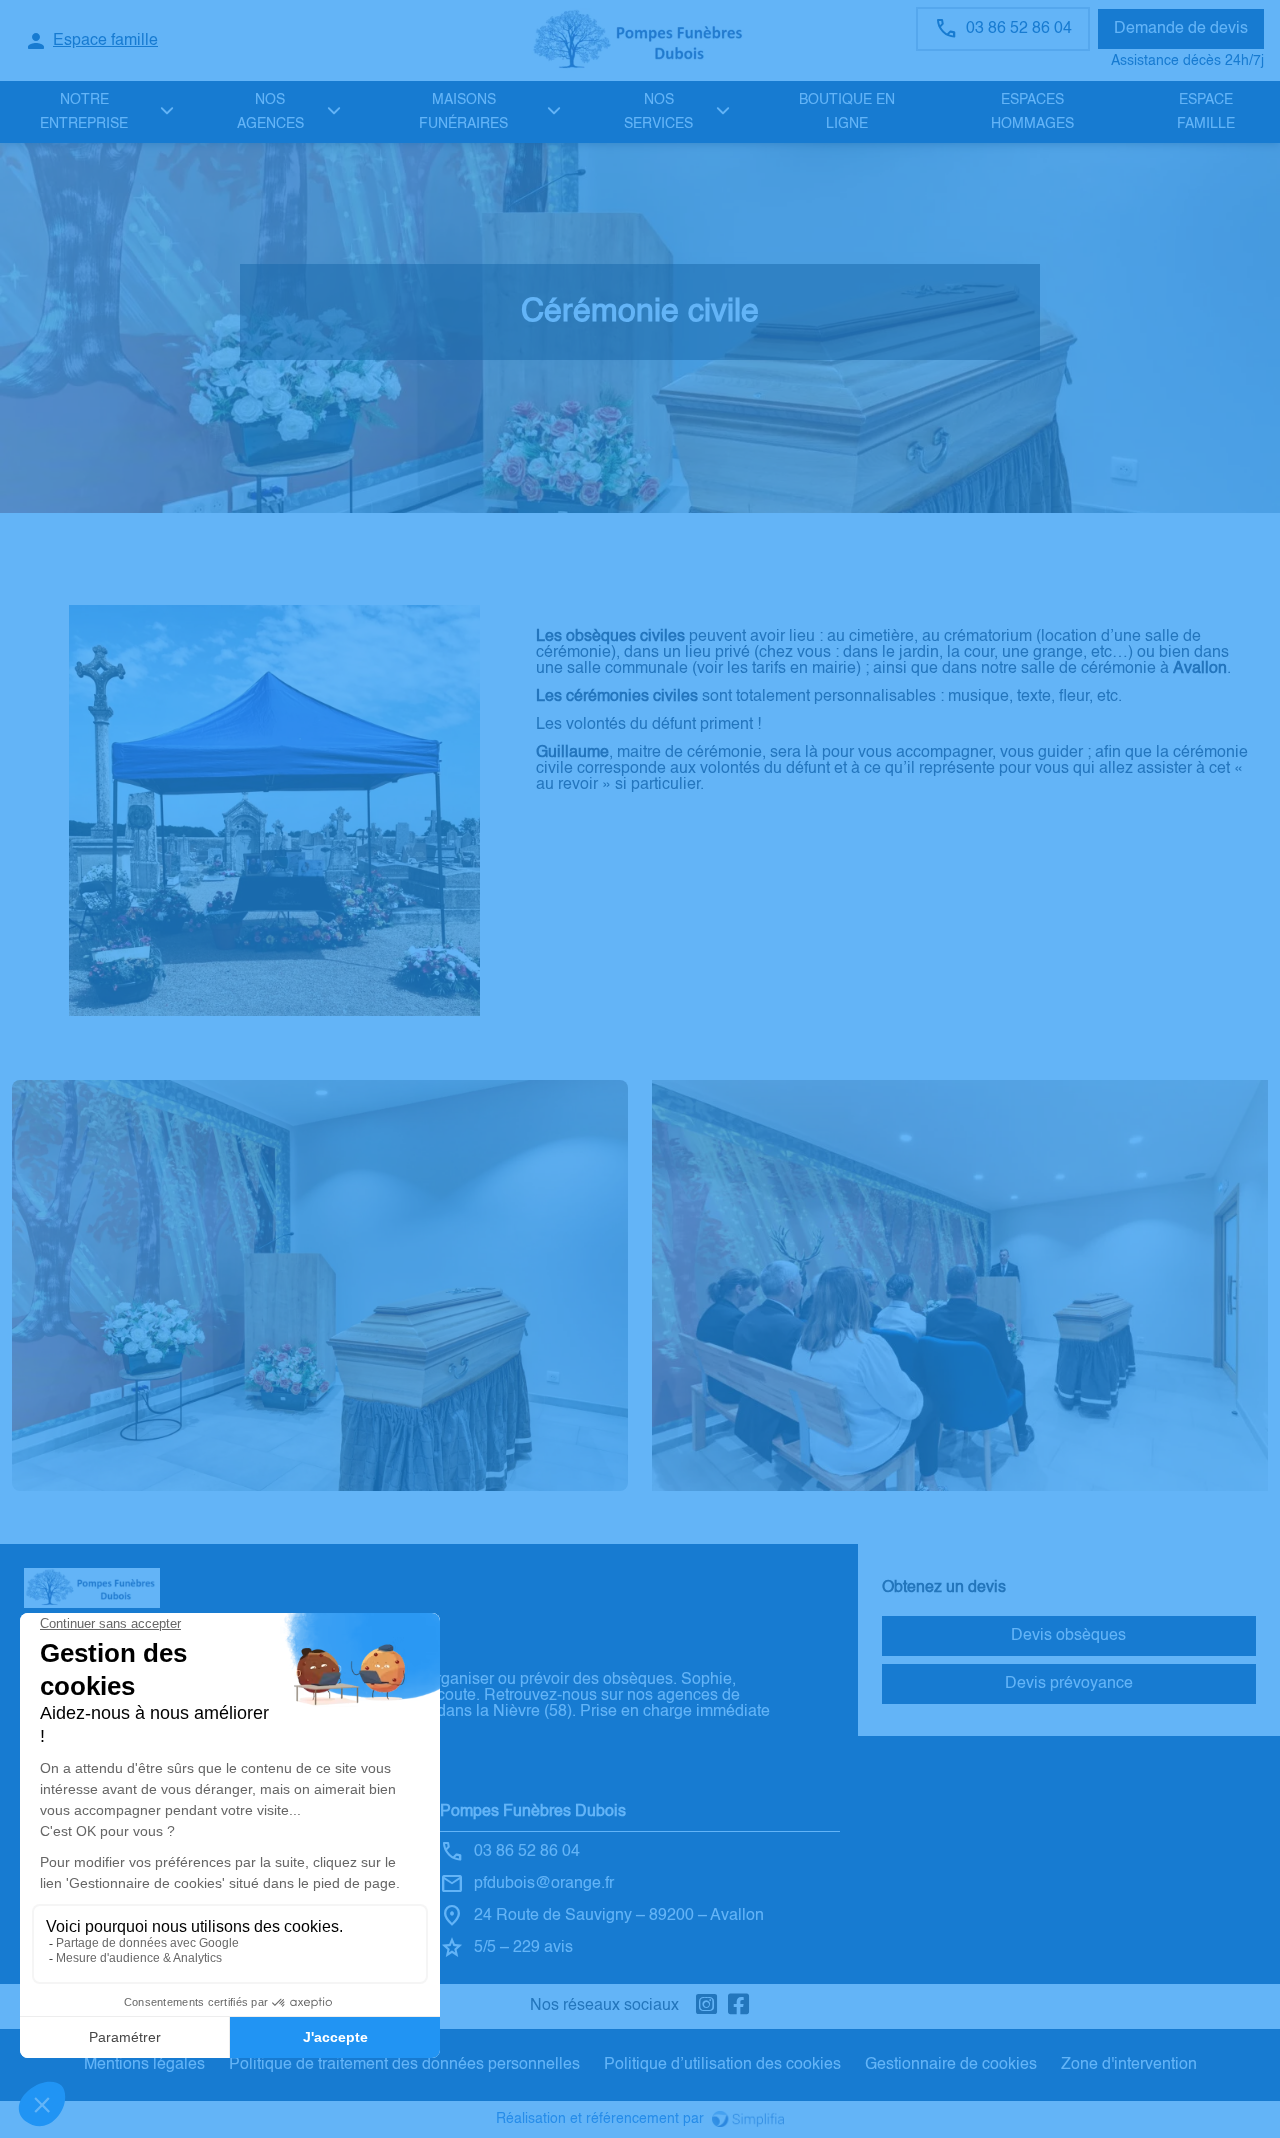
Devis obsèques (1068, 1636)
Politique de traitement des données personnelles (404, 2065)
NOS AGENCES (270, 112)
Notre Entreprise (84, 112)
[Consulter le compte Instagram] (707, 2006)
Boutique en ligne (847, 112)
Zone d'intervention (1129, 2065)
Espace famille (1206, 112)
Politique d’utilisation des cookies (722, 2065)
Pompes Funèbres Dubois (533, 1812)
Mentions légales (144, 2065)
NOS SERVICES (658, 112)
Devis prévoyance (1069, 1684)
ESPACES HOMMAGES (1032, 112)
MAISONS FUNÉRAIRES (463, 112)
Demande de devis (1181, 29)
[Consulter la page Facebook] (739, 2006)
